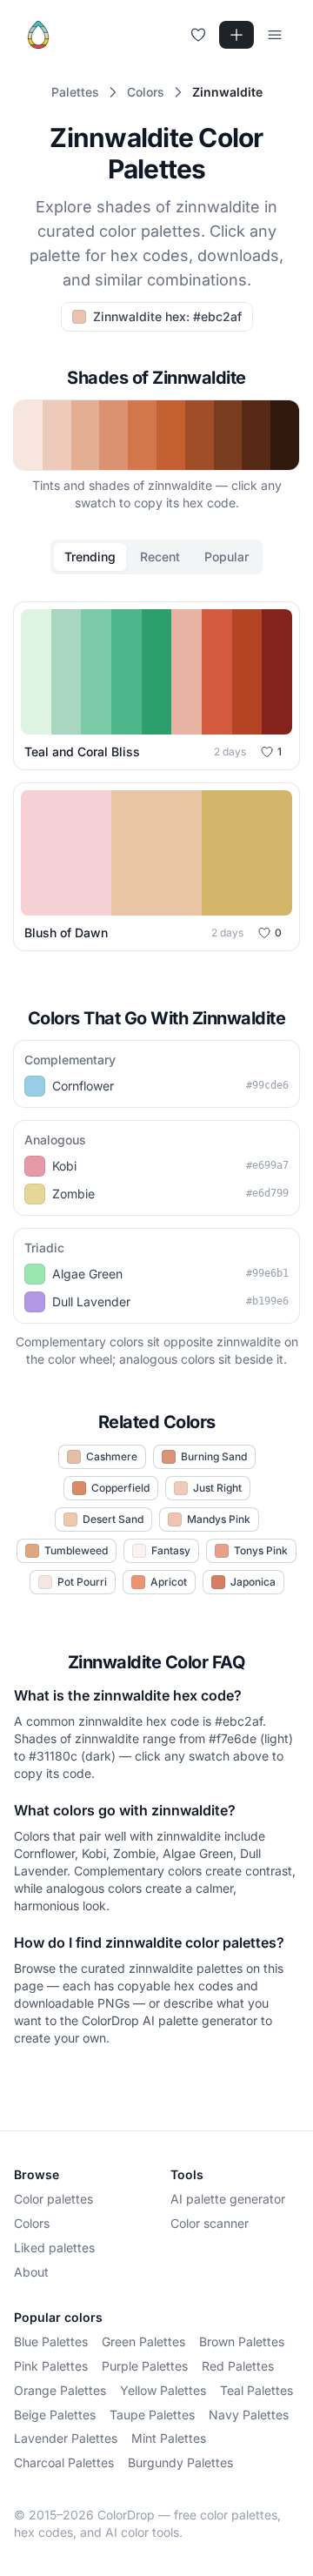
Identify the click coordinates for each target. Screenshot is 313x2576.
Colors (32, 2223)
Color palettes (53, 2199)
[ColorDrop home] (38, 35)
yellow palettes (163, 2390)
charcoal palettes (64, 2462)
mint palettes (169, 2438)
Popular (226, 557)
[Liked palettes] (198, 35)
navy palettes (249, 2415)
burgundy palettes (180, 2462)
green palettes (143, 2341)
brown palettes (242, 2341)
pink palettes (51, 2366)
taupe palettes (152, 2415)
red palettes (238, 2366)
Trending (90, 557)
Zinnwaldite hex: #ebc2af (167, 316)
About (31, 2272)
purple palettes (145, 2366)
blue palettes (51, 2341)
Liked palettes (54, 2247)
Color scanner (210, 2223)
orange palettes (60, 2390)
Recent (160, 557)
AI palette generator (228, 2199)
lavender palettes (66, 2438)
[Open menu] (275, 35)
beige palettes (55, 2415)
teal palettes (256, 2390)
